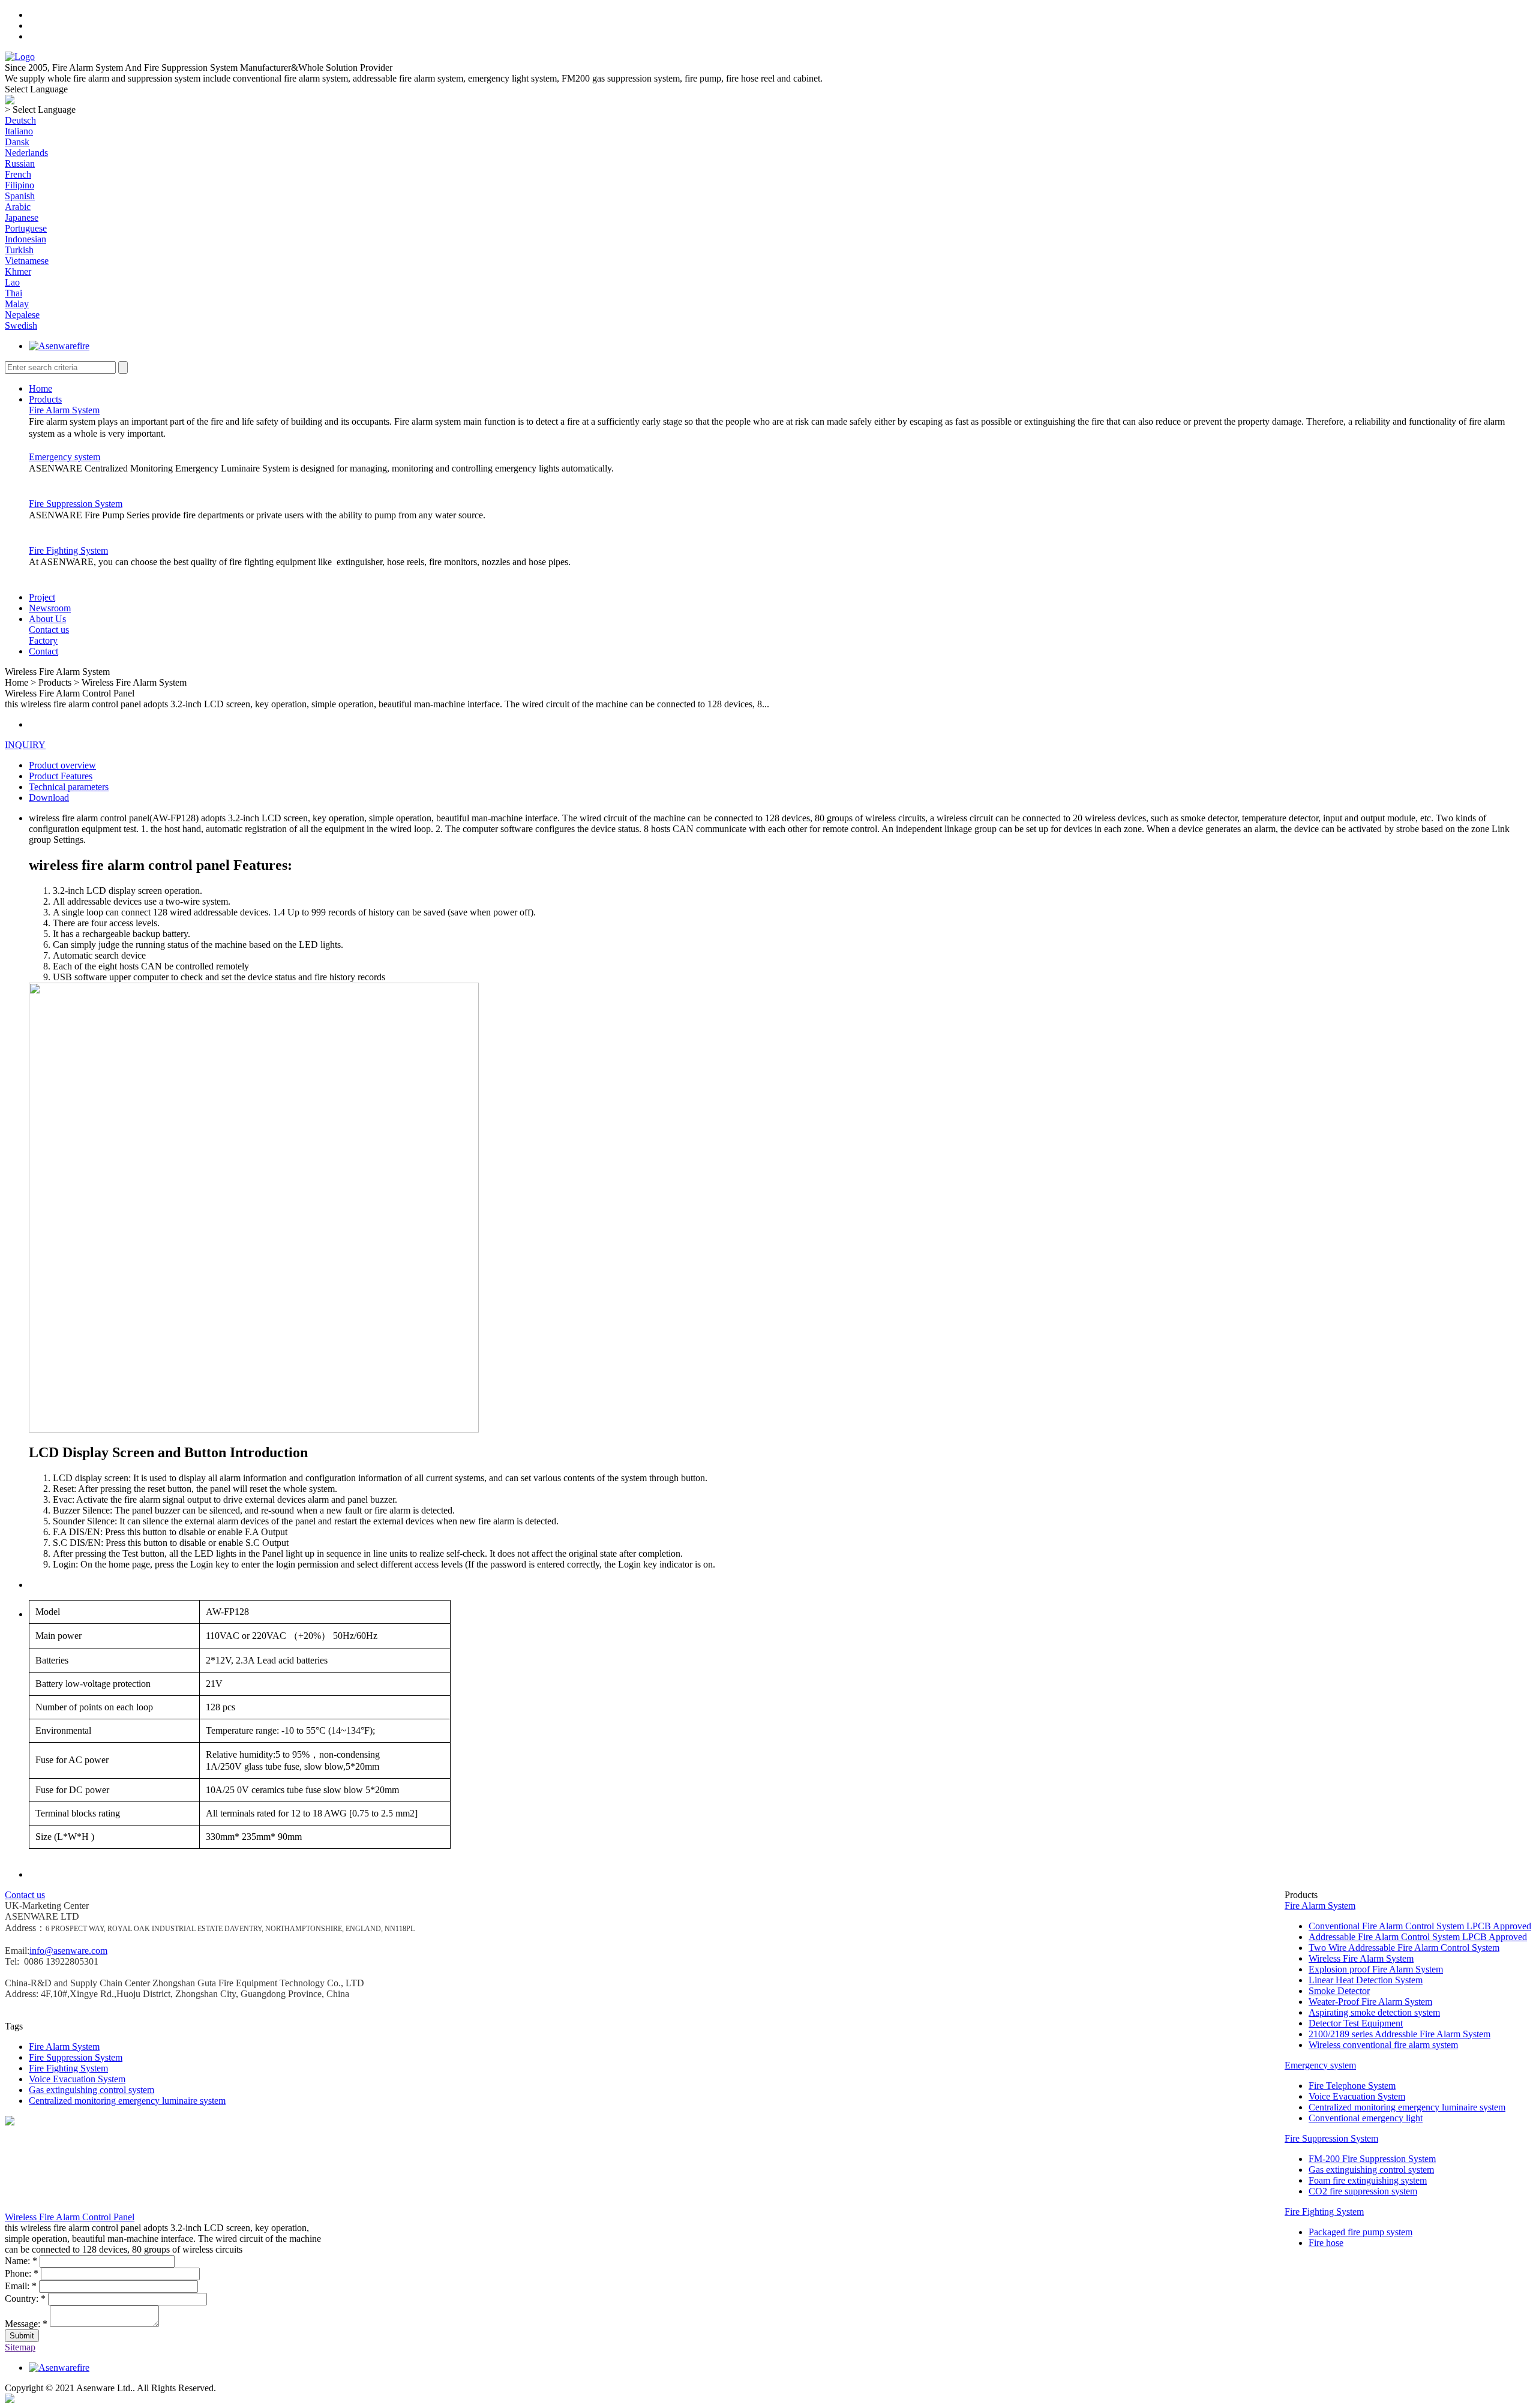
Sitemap (20, 2347)
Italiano (19, 131)
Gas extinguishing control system (1371, 2170)
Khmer (18, 271)
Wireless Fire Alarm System (1361, 1958)
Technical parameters (69, 787)
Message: (26, 2324)
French (18, 174)
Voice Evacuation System (1357, 2096)
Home (40, 388)
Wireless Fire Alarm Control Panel (70, 2217)
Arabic (18, 207)
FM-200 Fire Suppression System (1372, 2159)
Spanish (20, 196)
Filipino (19, 185)
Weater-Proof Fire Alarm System (1370, 2002)
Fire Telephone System (1352, 2086)
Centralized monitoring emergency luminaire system (1407, 2107)
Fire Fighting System (68, 550)
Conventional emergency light (1366, 2118)
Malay (17, 304)
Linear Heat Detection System (1366, 1980)
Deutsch (20, 120)
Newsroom (50, 608)
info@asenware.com (68, 1951)
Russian (20, 163)
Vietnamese (27, 261)
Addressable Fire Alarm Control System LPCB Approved (1418, 1937)
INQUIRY (25, 745)
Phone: (22, 2273)
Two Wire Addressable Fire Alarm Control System (1404, 1948)
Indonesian (25, 239)
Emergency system (64, 457)
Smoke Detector (1339, 1991)
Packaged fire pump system (1360, 2232)
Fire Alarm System (64, 410)
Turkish (19, 250)
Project (42, 597)
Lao (12, 282)
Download (49, 798)
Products (45, 399)
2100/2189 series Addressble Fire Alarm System (1399, 2034)
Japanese (22, 217)
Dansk (17, 142)
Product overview (62, 765)
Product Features (61, 776)
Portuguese (26, 228)
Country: (25, 2299)
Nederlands (26, 153)
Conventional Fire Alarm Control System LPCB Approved (1420, 1926)
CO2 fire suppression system (1363, 2191)
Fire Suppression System (76, 504)
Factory (43, 640)
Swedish (21, 325)
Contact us (49, 630)
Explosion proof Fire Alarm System (1376, 1969)
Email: (21, 2286)
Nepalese (22, 315)
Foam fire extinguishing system (1368, 2180)
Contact (43, 651)
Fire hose (1326, 2243)
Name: (21, 2261)
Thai (13, 293)
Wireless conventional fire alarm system (1383, 2045)
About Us (47, 619)
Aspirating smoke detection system (1374, 2012)
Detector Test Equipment (1356, 2023)
